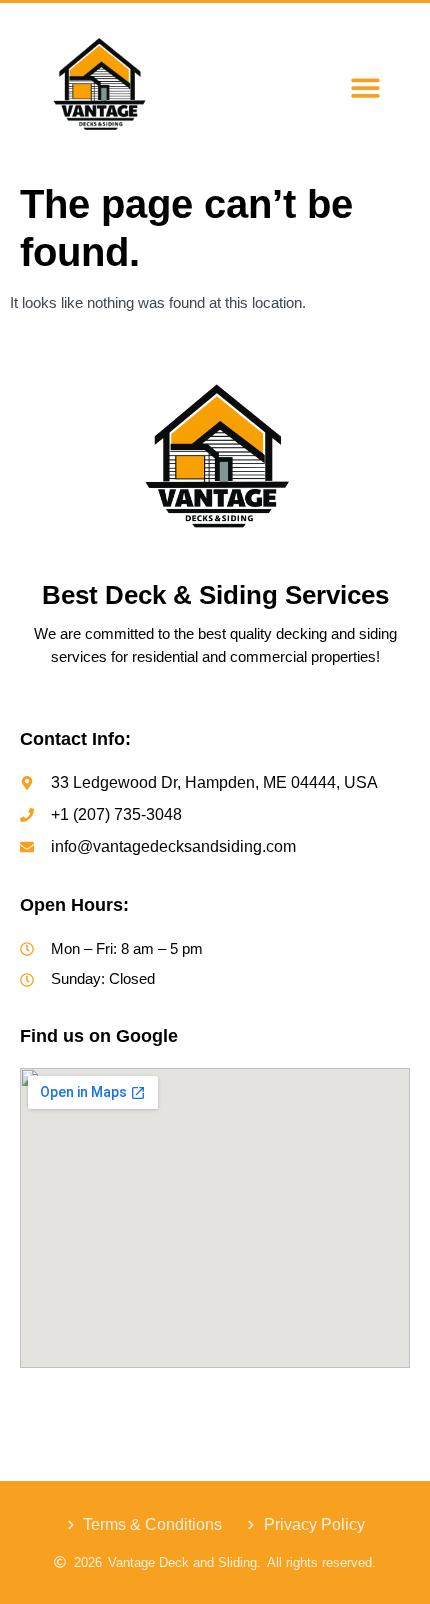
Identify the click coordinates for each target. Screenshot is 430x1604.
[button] (365, 87)
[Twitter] (215, 1404)
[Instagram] (174, 1404)
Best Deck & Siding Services (215, 595)
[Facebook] (134, 1404)
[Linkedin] (255, 1404)
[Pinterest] (296, 1404)
